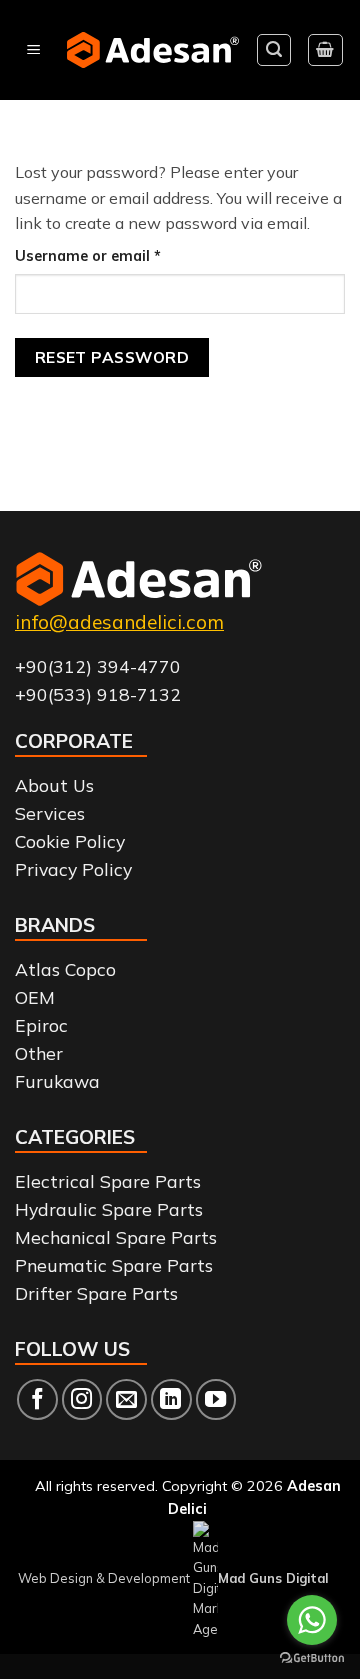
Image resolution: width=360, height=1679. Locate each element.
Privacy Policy (73, 869)
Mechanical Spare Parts (116, 1237)
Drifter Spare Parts (96, 1293)
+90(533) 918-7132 (98, 694)
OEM (35, 997)
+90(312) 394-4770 (98, 666)
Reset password (112, 357)
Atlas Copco (65, 969)
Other (39, 1053)
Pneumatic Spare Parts (114, 1265)
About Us (54, 785)
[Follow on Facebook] (37, 1399)
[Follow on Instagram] (82, 1399)
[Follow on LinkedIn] (171, 1399)
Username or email (119, 255)
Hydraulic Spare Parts (109, 1209)
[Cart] (326, 50)
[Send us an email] (126, 1399)
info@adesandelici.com (119, 622)
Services (50, 813)
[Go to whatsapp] (312, 1620)
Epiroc (41, 1025)
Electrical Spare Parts (108, 1181)
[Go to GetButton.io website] (312, 1658)
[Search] (274, 50)
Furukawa (57, 1081)
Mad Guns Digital (273, 1578)
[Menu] (33, 50)
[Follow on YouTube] (216, 1399)
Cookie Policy (70, 841)
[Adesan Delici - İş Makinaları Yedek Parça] (153, 50)
